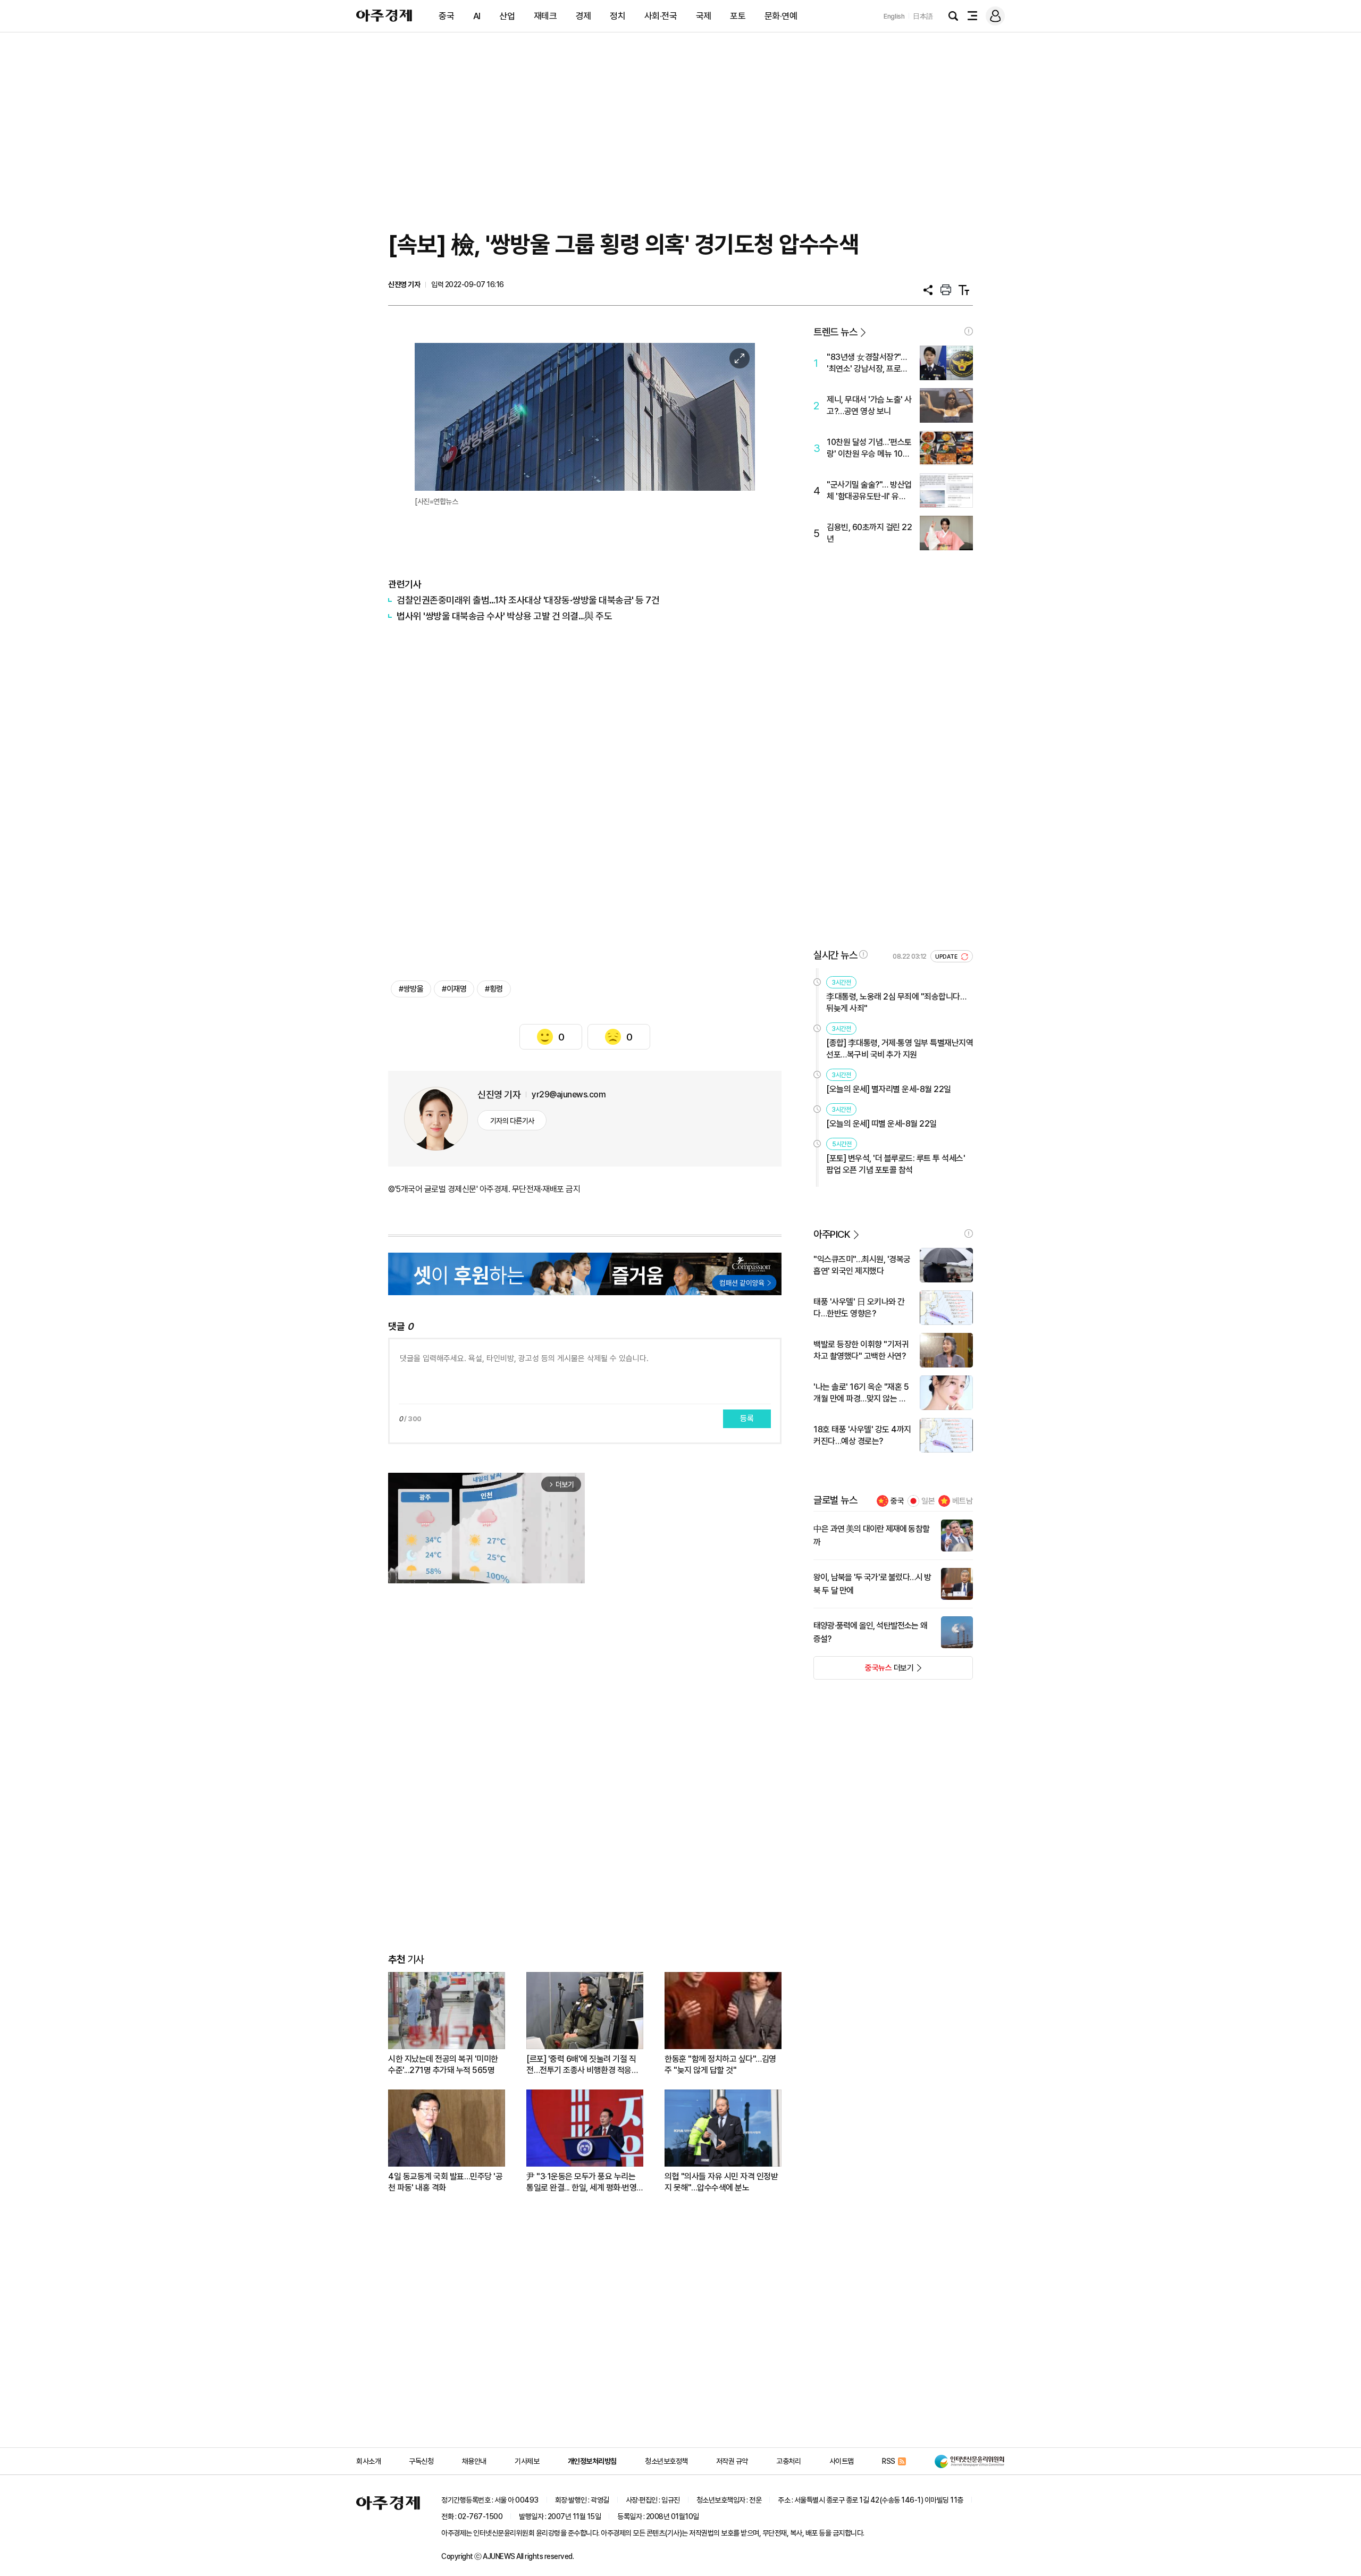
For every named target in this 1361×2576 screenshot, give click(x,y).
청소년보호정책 (666, 2461)
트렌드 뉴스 (835, 332)
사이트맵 (842, 2461)
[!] (969, 331)
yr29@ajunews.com (569, 1094)
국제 (704, 16)
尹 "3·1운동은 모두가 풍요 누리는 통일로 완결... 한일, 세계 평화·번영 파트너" (581, 2182)
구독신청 (421, 2461)
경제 (583, 16)
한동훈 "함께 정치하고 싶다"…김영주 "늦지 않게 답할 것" (720, 2065)
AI (477, 16)
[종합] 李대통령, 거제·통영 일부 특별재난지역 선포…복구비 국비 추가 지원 (900, 1049)
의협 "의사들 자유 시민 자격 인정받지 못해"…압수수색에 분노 (721, 2182)
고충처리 (788, 2461)
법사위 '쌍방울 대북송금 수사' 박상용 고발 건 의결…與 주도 (504, 616)
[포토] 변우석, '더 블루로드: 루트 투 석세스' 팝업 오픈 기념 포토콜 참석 (896, 1164)
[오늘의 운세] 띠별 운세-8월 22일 (881, 1124)
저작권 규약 (732, 2461)
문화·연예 (781, 16)
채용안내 (474, 2461)
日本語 (923, 16)
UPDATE (947, 957)
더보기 (864, 1671)
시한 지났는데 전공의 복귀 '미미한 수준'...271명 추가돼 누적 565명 (443, 2065)
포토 (738, 16)
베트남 (963, 1501)
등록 (747, 1419)
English (894, 16)
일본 (928, 1501)
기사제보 (527, 2461)
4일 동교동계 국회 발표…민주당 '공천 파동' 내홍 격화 (445, 2182)
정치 (618, 16)
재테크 (545, 16)
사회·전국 (661, 16)
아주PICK (832, 1234)
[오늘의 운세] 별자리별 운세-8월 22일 (889, 1089)
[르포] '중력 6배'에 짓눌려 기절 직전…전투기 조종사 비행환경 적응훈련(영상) (582, 2065)
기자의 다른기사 (512, 1121)
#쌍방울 (411, 989)
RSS (889, 2461)
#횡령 (494, 989)
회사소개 (368, 2461)
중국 (446, 16)
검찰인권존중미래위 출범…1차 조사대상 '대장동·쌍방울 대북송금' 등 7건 (528, 600)
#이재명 (454, 989)
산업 (507, 16)
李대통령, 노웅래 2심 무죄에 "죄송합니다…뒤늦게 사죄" (896, 1002)
